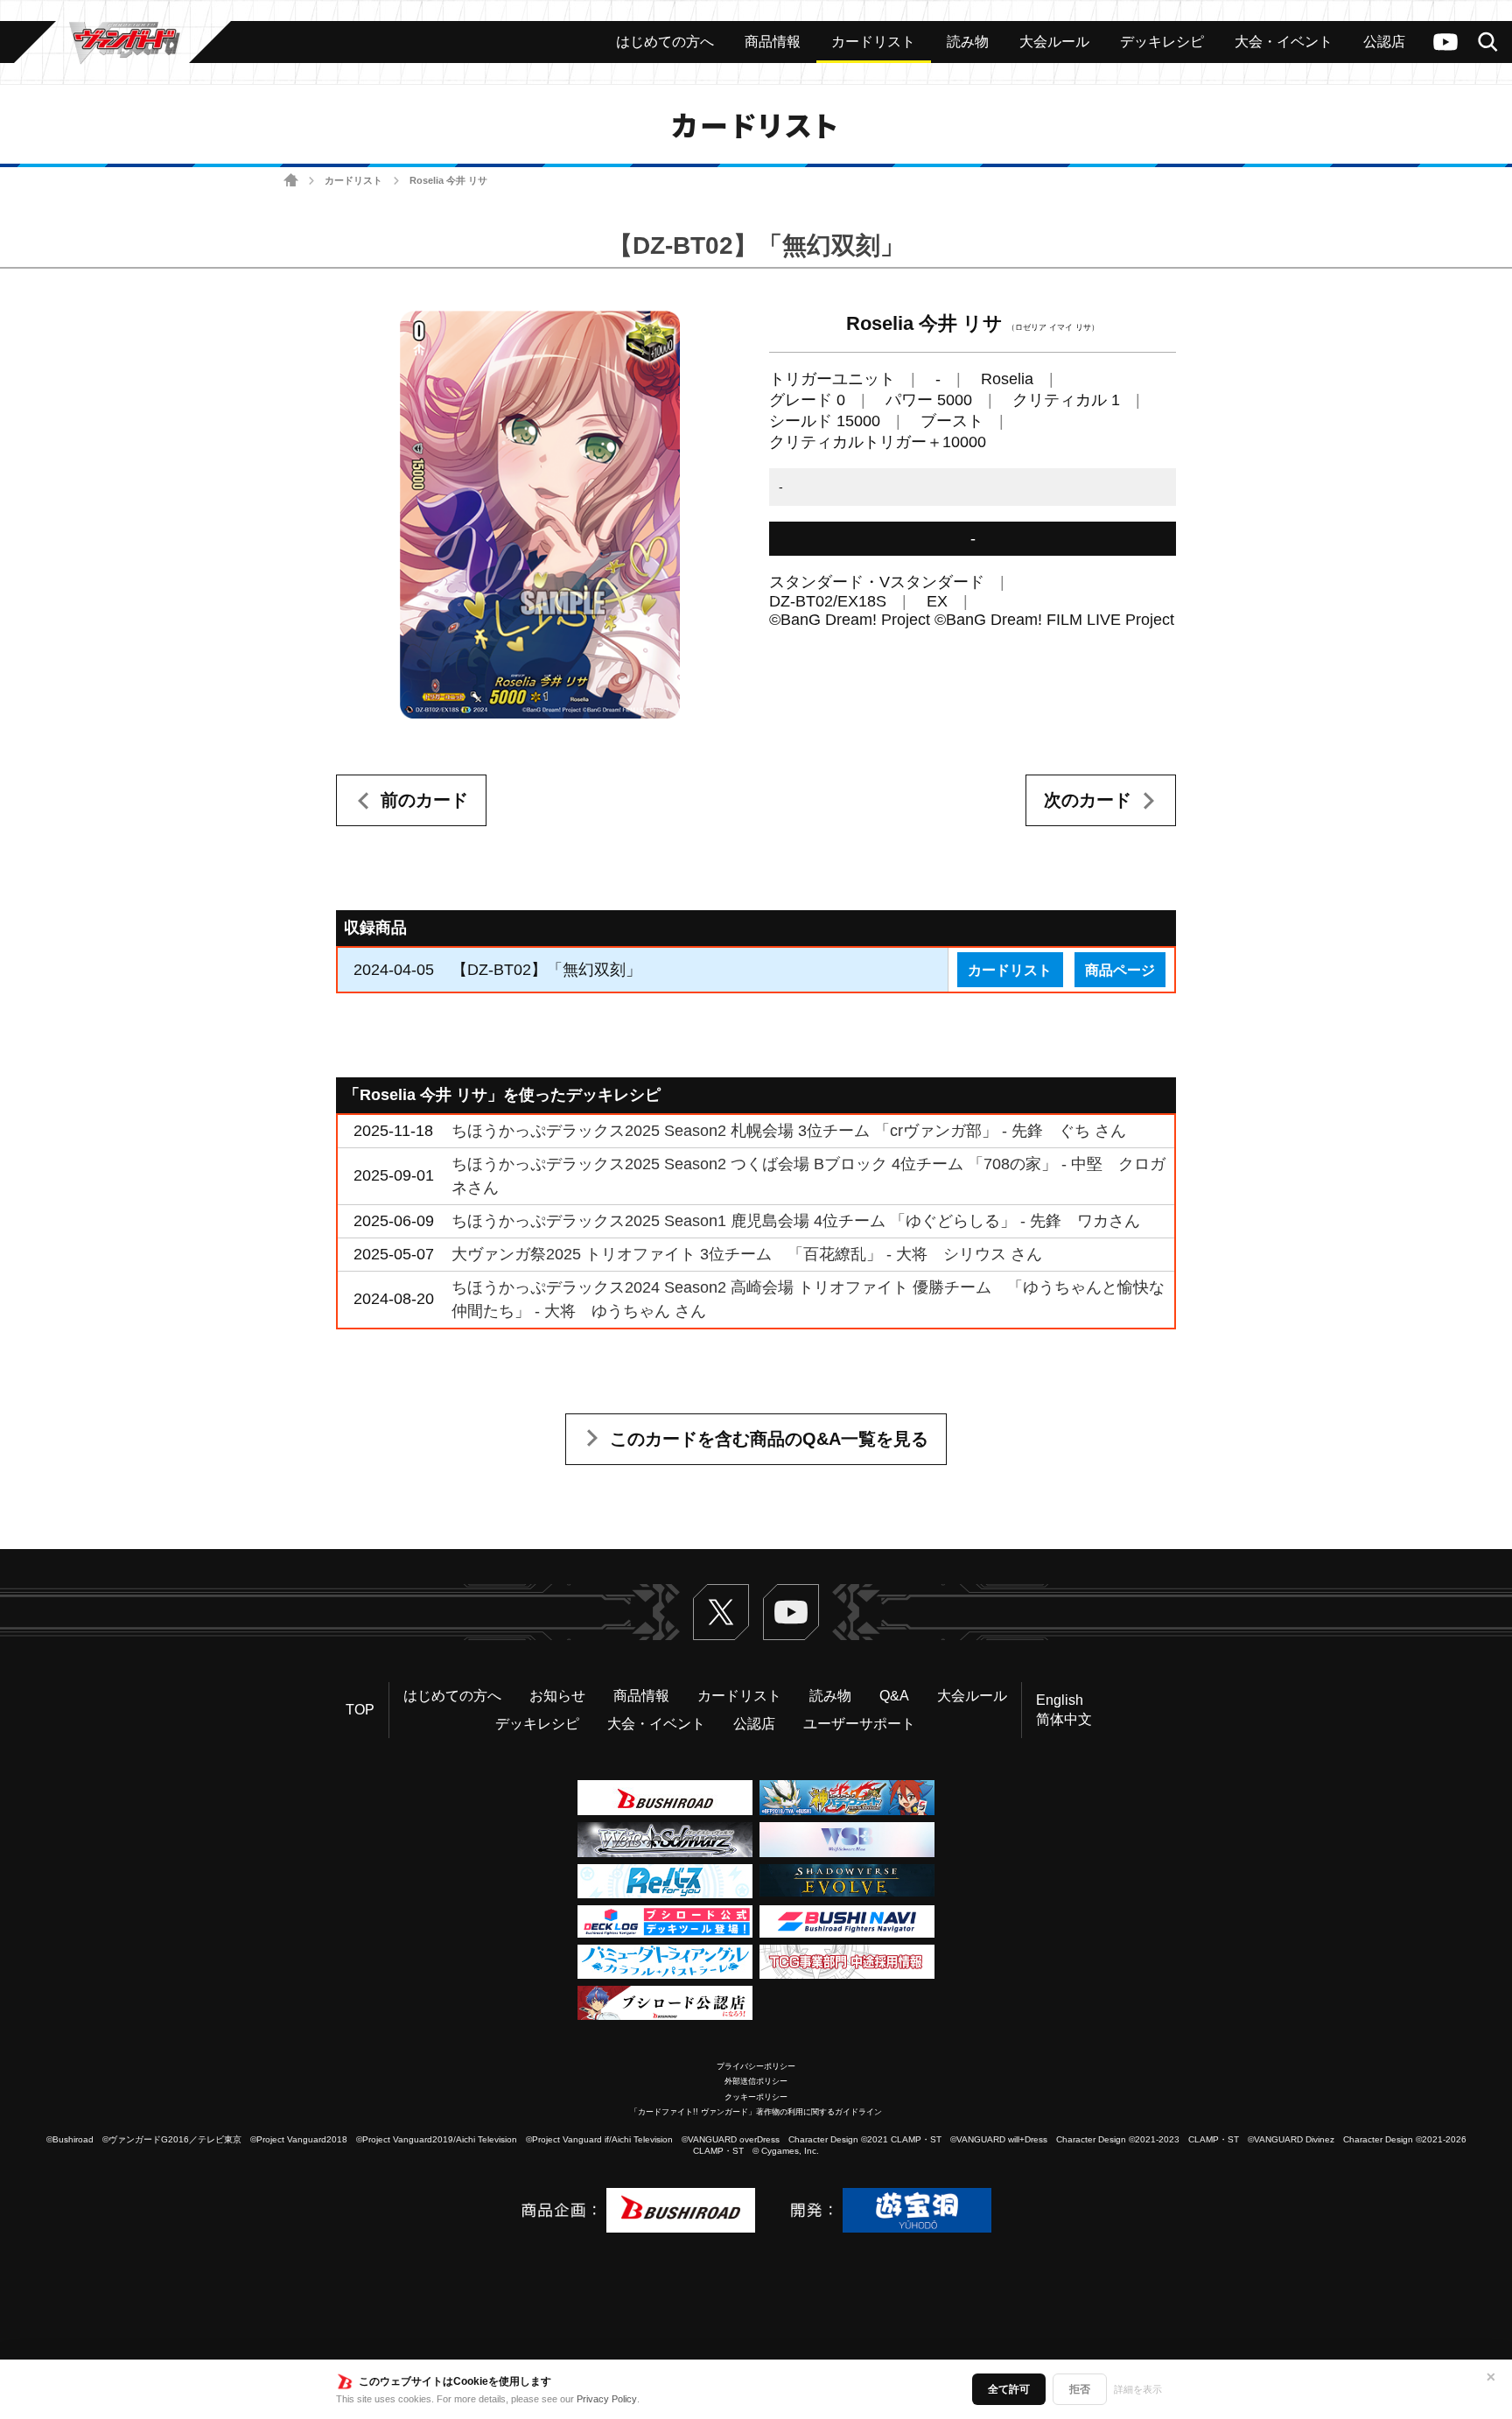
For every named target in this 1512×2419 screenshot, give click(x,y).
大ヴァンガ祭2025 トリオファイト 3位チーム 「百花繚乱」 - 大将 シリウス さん (747, 1254)
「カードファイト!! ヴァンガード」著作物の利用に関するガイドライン (756, 2112)
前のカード (424, 800)
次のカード (1088, 800)
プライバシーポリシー (756, 2066)
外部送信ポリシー (756, 2081)
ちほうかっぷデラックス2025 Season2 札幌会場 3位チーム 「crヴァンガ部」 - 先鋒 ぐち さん (789, 1131)
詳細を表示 (1138, 2389)
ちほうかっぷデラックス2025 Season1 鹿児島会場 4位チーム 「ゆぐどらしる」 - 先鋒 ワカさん (796, 1221)
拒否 (1080, 2389)
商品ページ (1120, 970)
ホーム (291, 181)
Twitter (721, 1612)
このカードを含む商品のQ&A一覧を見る (769, 1439)
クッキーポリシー (756, 2097)
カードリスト (353, 180)
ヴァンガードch (1445, 42)
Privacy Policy (607, 2399)
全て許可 (1009, 2389)
